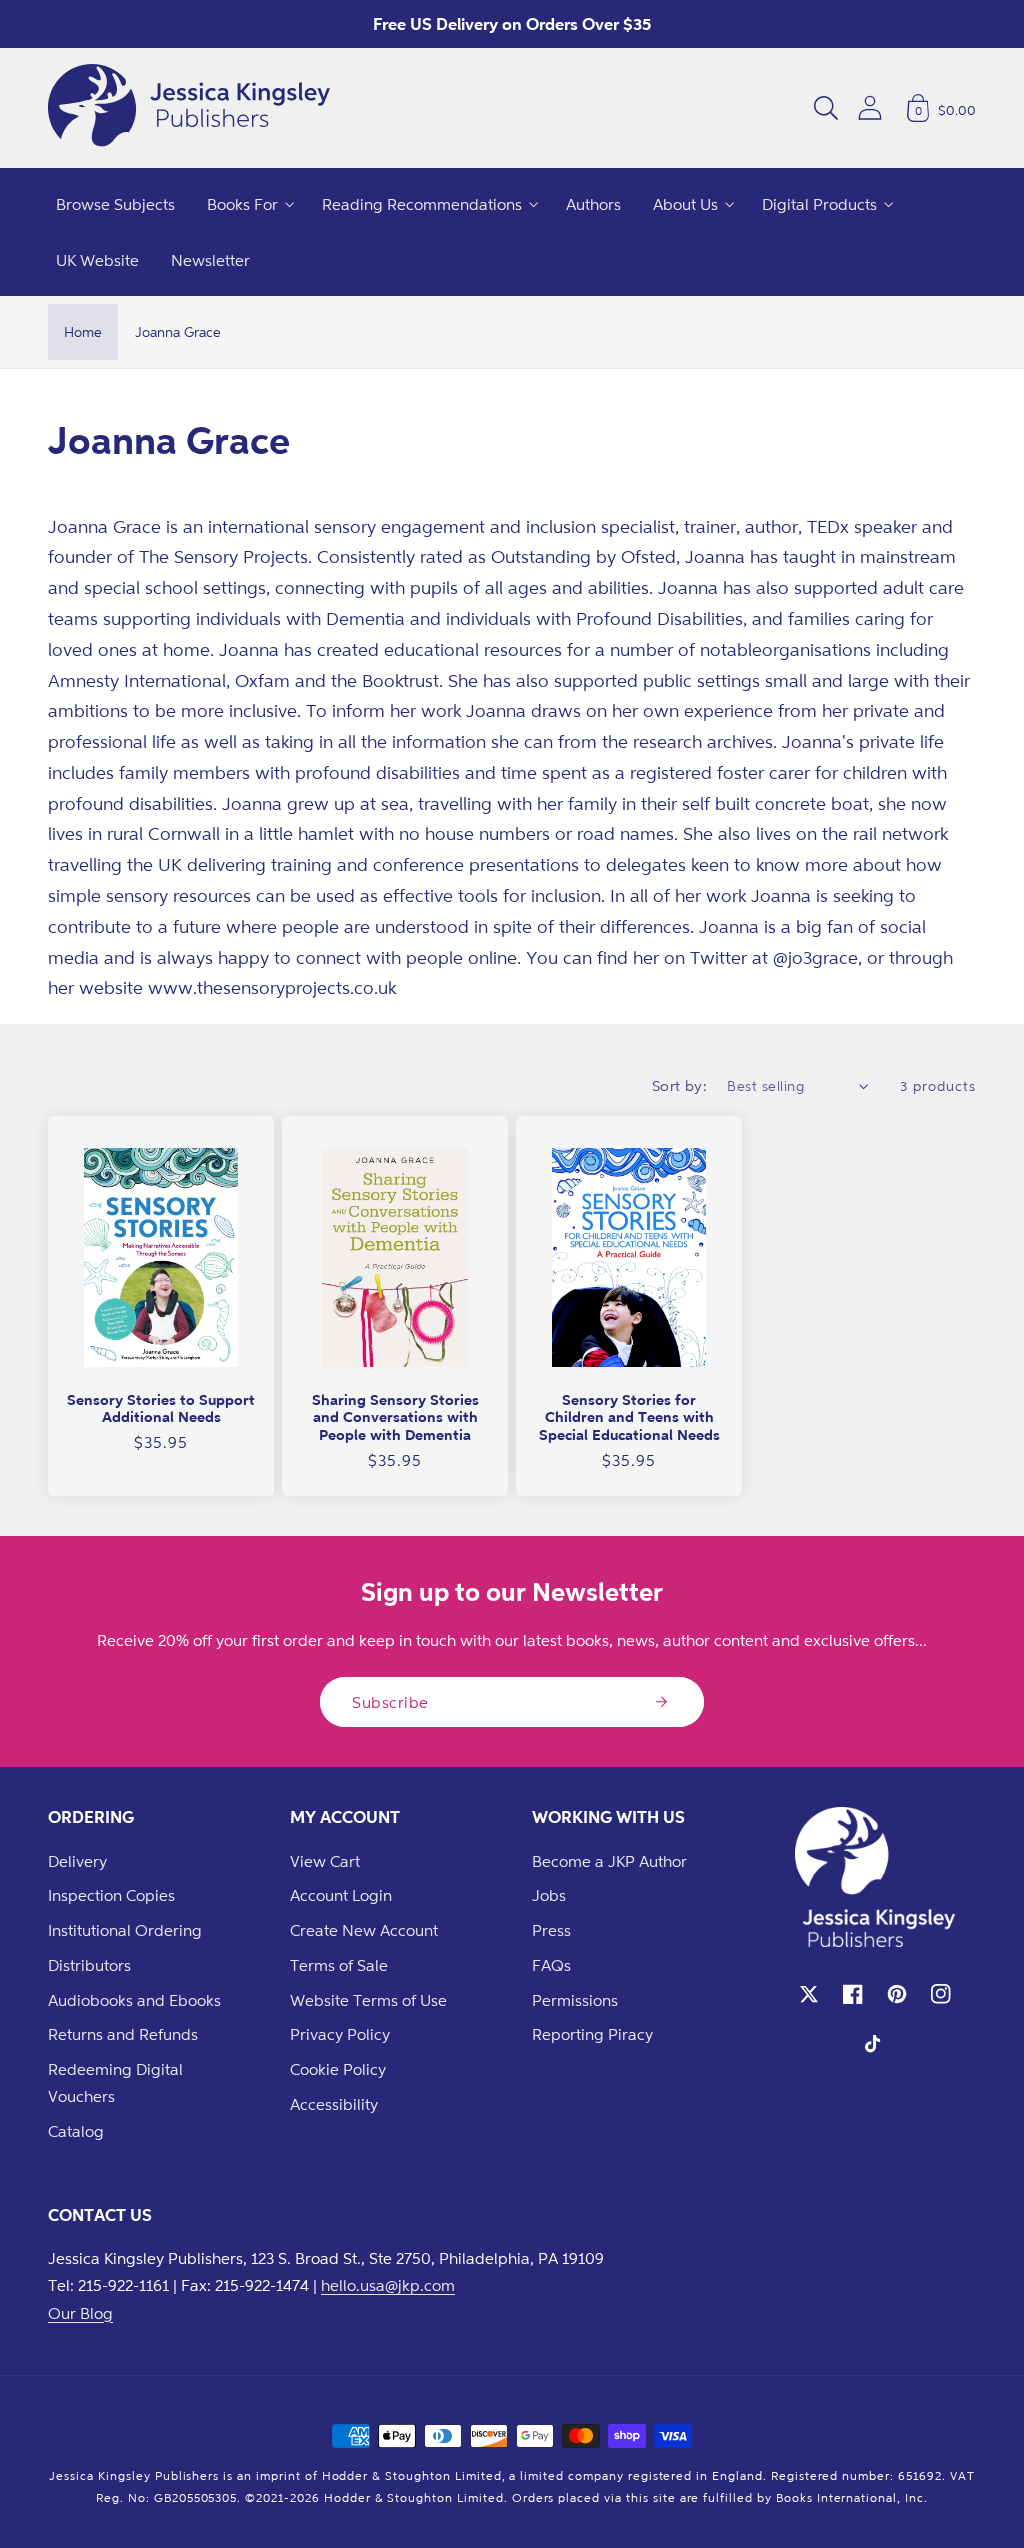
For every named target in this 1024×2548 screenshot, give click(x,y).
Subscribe (390, 1702)
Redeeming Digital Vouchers (115, 2082)
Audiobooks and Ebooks (134, 2000)
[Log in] (870, 107)
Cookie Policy (338, 2069)
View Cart (325, 1861)
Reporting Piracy (592, 2034)
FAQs (551, 1965)
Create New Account (364, 1930)
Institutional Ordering (125, 1930)
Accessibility (334, 2104)
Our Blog (80, 2313)
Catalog (76, 2131)
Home (83, 331)
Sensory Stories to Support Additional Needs (161, 1408)
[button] (826, 108)
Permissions (575, 2000)
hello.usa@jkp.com (388, 2285)
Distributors (89, 1965)
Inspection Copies (111, 1895)
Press (551, 1930)
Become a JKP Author (609, 1861)
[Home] (189, 108)
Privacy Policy (340, 2034)
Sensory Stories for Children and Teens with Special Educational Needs (629, 1417)
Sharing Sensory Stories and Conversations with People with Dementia (395, 1417)
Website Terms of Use (368, 2000)
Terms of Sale (339, 1965)
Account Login (341, 1895)
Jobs (549, 1895)
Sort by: (680, 1085)
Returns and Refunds (123, 2034)
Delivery (77, 1861)
